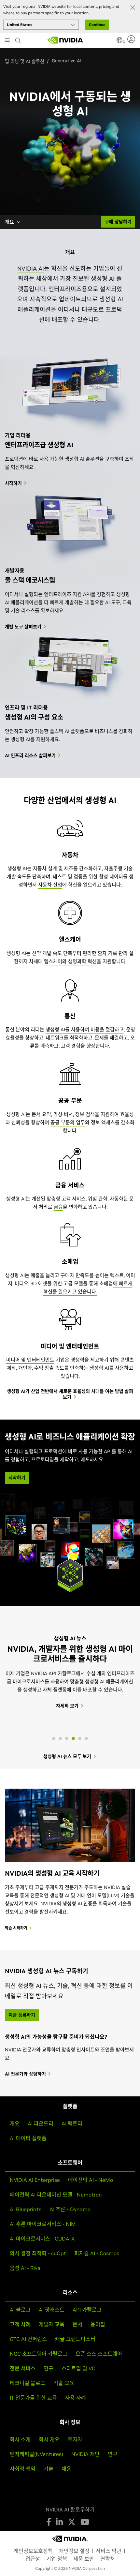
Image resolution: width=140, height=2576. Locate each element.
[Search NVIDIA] (19, 39)
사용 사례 (76, 2398)
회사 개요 (49, 2439)
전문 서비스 (23, 2368)
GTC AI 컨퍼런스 (28, 2339)
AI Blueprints (26, 2209)
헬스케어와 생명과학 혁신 (70, 961)
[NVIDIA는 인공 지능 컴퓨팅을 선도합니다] (65, 40)
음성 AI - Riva (25, 2268)
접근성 (33, 2559)
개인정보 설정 (74, 2551)
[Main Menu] (7, 41)
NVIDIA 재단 (85, 2454)
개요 (9, 222)
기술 (49, 2469)
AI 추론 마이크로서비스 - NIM (43, 2224)
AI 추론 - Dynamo (70, 2209)
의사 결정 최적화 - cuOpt (38, 2253)
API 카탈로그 (87, 2310)
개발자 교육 (52, 2324)
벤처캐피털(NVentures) (36, 2454)
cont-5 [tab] (80, 1738)
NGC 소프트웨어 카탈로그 (39, 2354)
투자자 (75, 2439)
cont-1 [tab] (54, 1738)
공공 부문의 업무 (68, 1122)
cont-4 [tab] (73, 1738)
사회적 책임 (23, 2469)
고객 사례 (20, 2324)
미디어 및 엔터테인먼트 (30, 1360)
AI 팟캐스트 (52, 2310)
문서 (77, 2324)
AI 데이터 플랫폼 (28, 2138)
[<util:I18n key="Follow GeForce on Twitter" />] (72, 2522)
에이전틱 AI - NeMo (91, 2180)
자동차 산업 (50, 885)
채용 (66, 2469)
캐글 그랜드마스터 (75, 2339)
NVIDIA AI (31, 268)
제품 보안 (84, 2559)
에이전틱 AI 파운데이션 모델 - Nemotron (56, 2195)
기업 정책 (57, 2559)
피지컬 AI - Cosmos (97, 2253)
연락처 (108, 2559)
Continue (97, 25)
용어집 (98, 2324)
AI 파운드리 (41, 2123)
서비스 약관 (109, 2551)
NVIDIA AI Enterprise (35, 2180)
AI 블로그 (20, 2310)
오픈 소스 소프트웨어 (99, 2354)
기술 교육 (64, 2383)
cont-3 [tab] (67, 1738)
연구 (49, 2368)
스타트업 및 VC (78, 2368)
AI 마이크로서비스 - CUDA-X (42, 2239)
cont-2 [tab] (60, 1738)
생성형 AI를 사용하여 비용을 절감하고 (85, 1029)
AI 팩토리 (72, 2123)
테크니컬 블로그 (28, 2383)
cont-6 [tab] (86, 1738)
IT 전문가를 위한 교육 (33, 2398)
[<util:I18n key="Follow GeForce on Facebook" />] (49, 2522)
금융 (58, 1207)
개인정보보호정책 (33, 2551)
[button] (119, 42)
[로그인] (132, 39)
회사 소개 (20, 2439)
